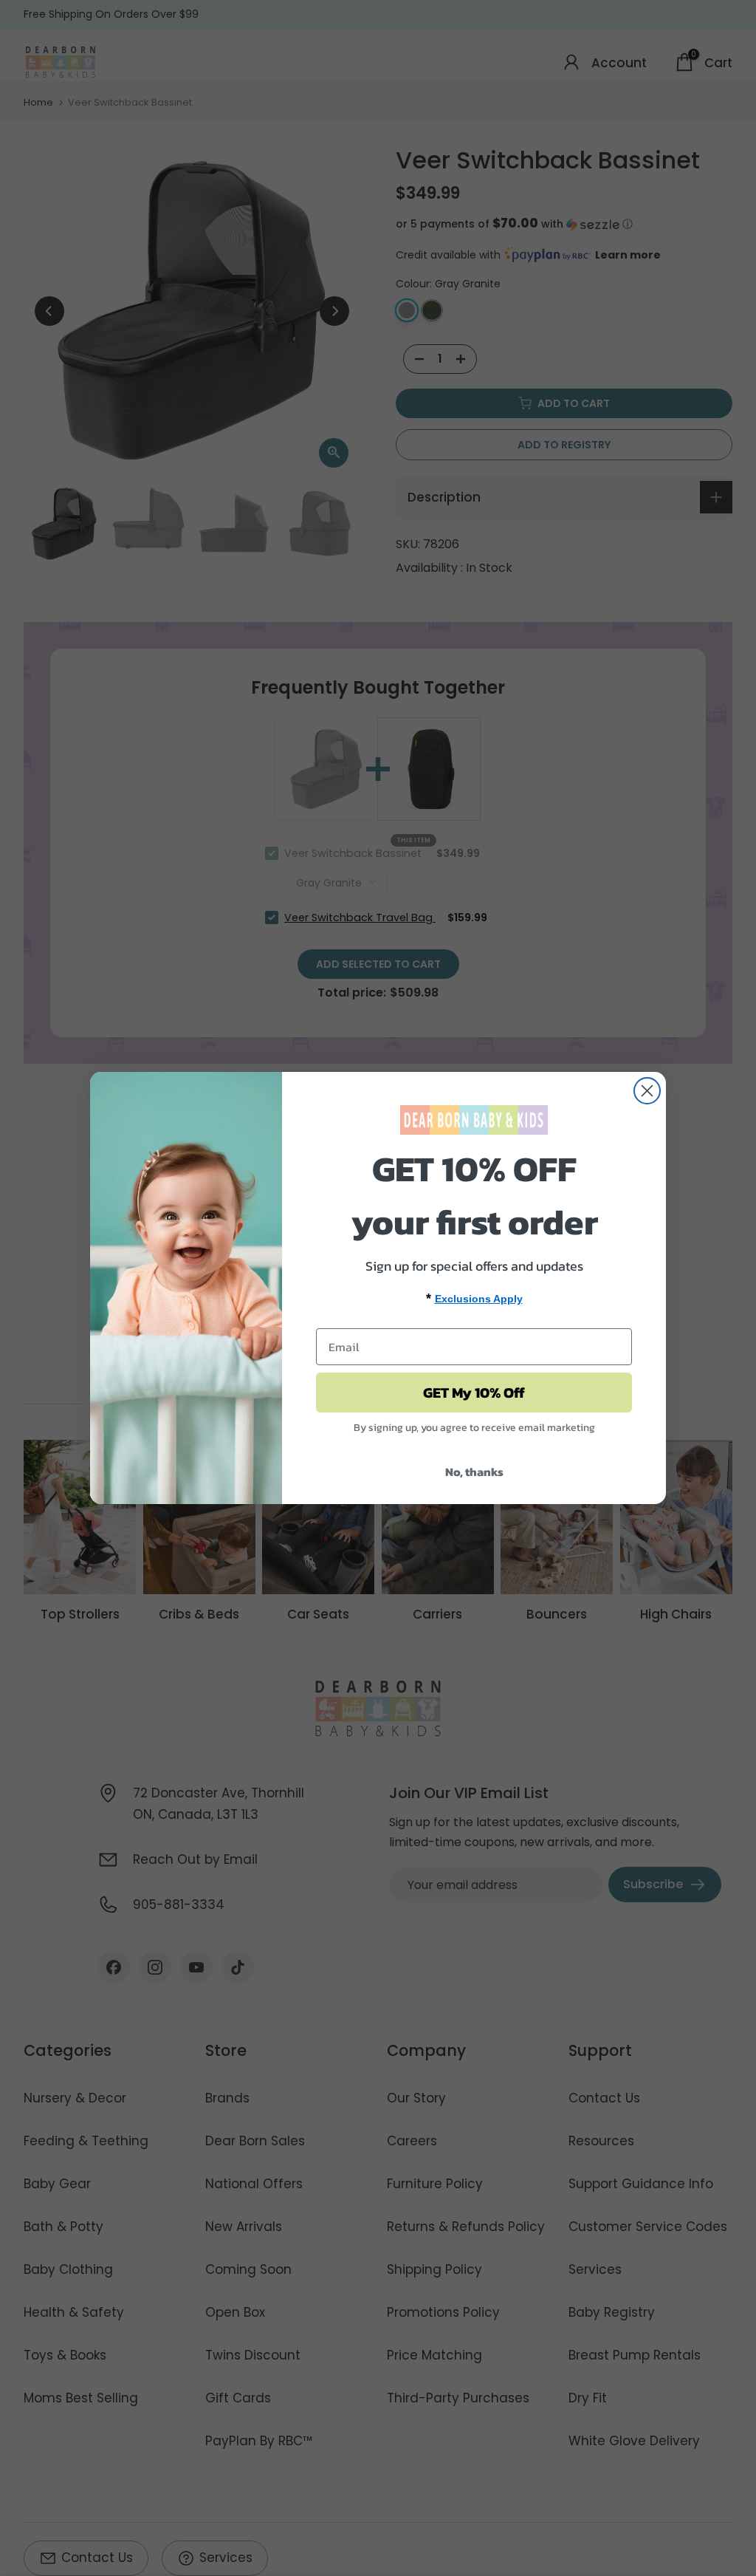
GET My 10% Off (474, 1393)
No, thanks (474, 1472)
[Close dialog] (647, 1091)
